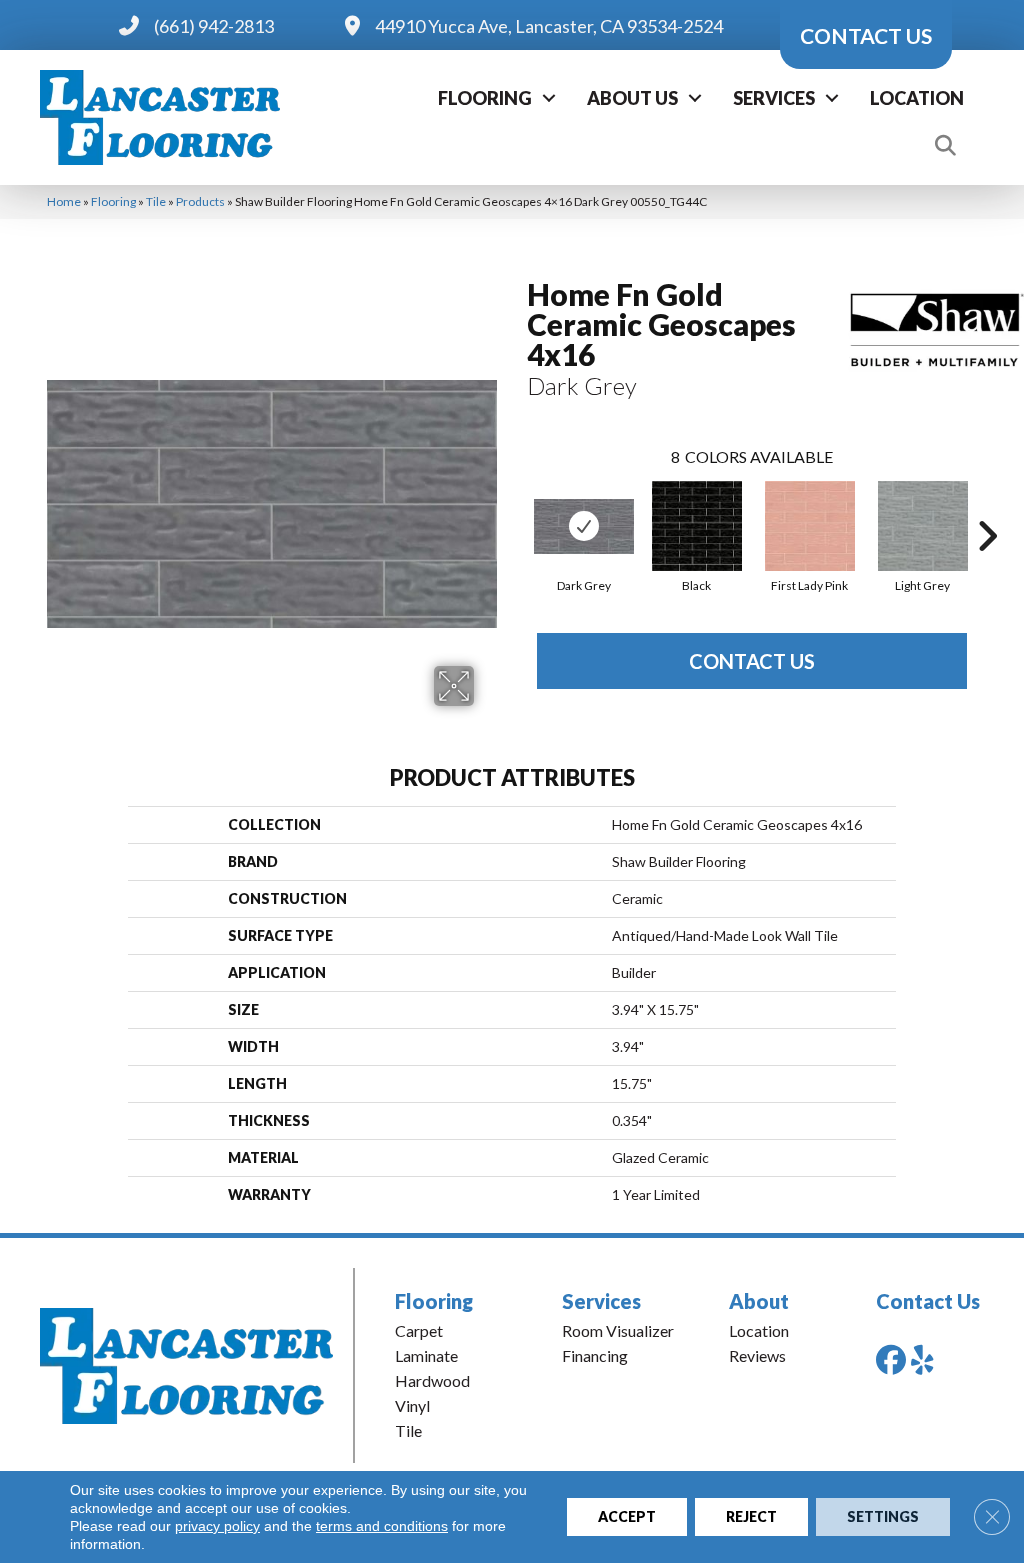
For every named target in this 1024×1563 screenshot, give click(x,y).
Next (987, 506)
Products (200, 201)
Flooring (485, 98)
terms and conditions (382, 1526)
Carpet (419, 1330)
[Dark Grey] (584, 526)
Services (774, 98)
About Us (632, 98)
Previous (517, 506)
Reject (751, 1516)
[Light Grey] (923, 526)
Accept (627, 1516)
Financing (595, 1355)
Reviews (757, 1355)
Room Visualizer (618, 1330)
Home (64, 201)
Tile (156, 201)
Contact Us (752, 661)
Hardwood (432, 1380)
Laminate (426, 1355)
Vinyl (412, 1405)
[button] (549, 98)
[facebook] (895, 1359)
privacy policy (217, 1526)
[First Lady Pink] (810, 526)
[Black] (697, 526)
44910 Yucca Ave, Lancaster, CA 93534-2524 (549, 26)
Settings (883, 1516)
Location (917, 98)
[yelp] (930, 1359)
